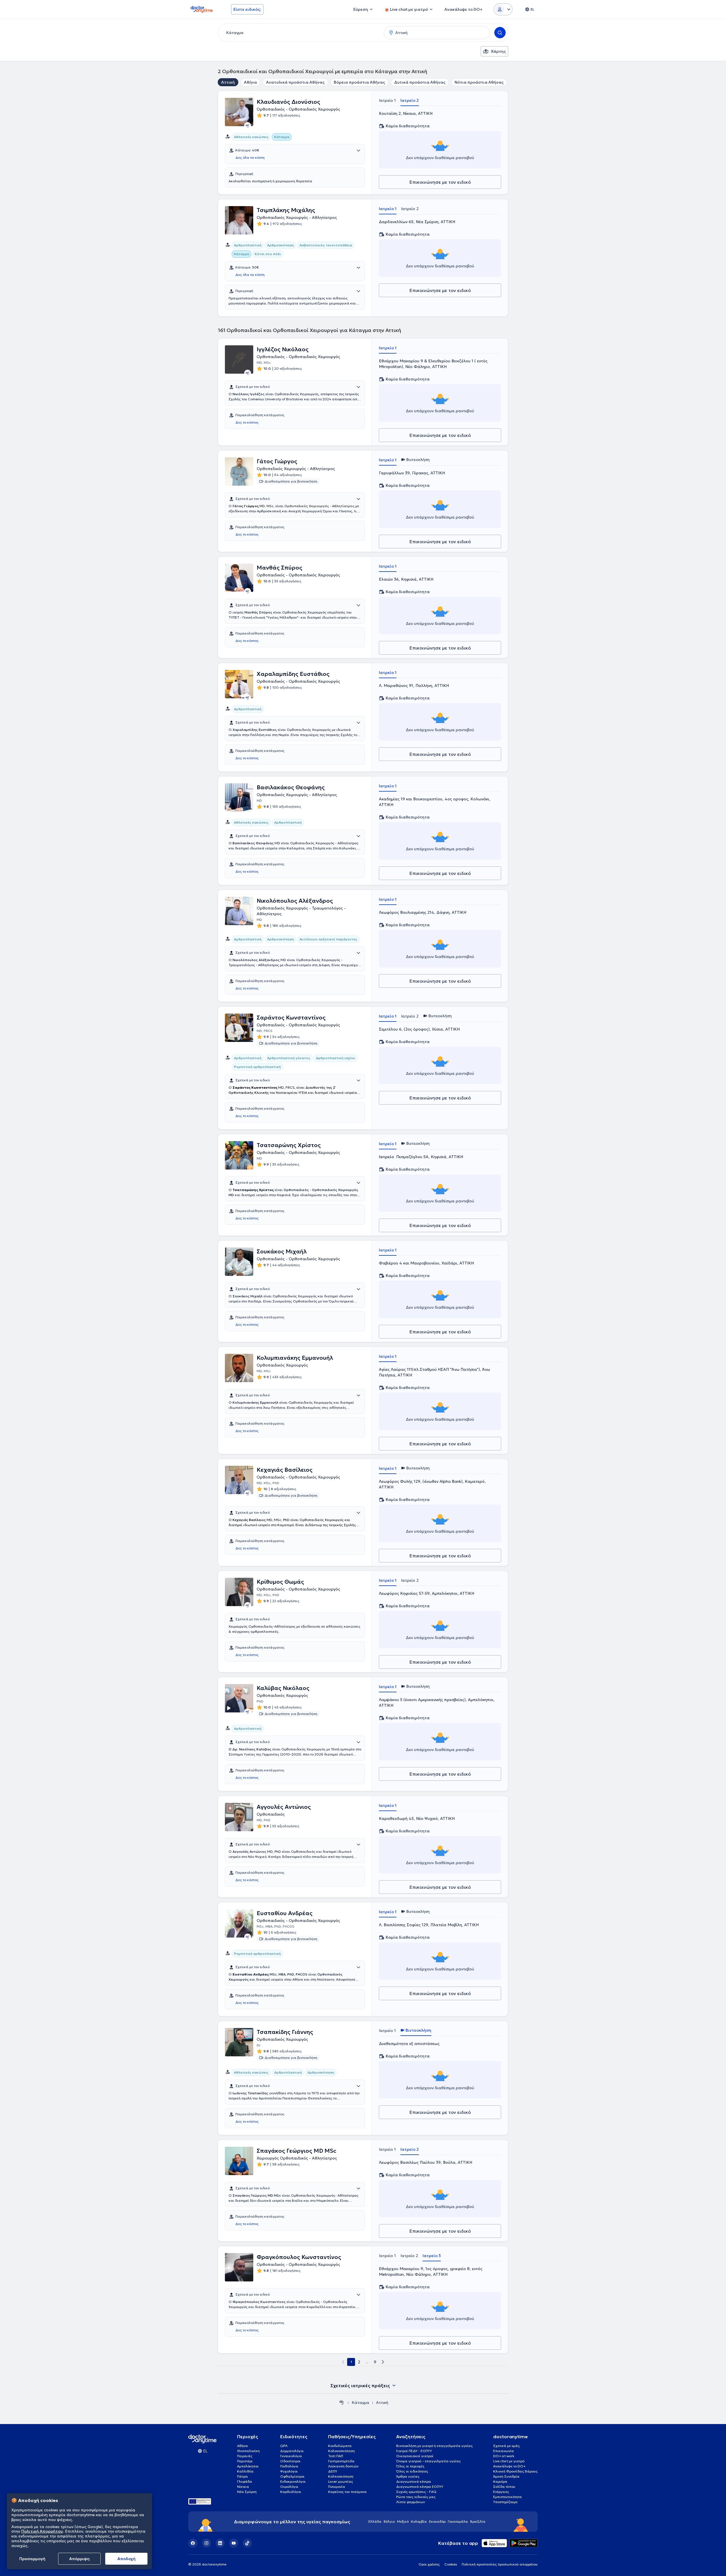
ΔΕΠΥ (333, 2471)
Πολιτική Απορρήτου (42, 2531)
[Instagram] (206, 2543)
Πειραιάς (245, 2456)
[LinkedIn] (220, 2543)
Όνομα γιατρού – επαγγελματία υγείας (429, 2461)
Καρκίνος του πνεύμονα (347, 2492)
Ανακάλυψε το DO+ (509, 2466)
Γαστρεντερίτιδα (341, 2461)
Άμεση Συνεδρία (506, 2476)
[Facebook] (193, 2543)
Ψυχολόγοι (289, 2471)
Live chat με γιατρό (509, 2461)
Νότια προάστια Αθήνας (479, 82)
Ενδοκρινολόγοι (293, 2481)
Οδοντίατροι (290, 2461)
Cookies (451, 2564)
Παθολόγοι (289, 2466)
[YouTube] (234, 2543)
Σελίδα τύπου (504, 2487)
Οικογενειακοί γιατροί (415, 2456)
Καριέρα (500, 2481)
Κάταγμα (360, 2402)
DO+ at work (504, 2456)
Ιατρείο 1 (387, 100)
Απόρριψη (79, 2559)
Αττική (228, 82)
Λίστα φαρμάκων (411, 2502)
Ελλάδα (375, 2521)
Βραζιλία (478, 2521)
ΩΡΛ (284, 2446)
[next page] (383, 2362)
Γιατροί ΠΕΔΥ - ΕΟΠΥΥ (414, 2451)
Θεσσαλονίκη (248, 2451)
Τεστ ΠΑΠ (336, 2456)
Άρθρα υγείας (408, 2476)
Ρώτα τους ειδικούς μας (416, 2497)
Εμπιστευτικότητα (507, 2497)
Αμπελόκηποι (248, 2466)
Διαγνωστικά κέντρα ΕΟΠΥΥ (420, 2487)
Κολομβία (419, 2521)
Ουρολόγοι (289, 2487)
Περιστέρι (245, 2461)
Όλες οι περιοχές (410, 2466)
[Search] (500, 33)
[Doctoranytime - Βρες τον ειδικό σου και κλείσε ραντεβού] (341, 2402)
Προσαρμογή (32, 2559)
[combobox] (300, 33)
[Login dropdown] (503, 9)
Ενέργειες (501, 2492)
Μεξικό (403, 2521)
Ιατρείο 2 (410, 100)
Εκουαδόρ (437, 2521)
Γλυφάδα (245, 2481)
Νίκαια (243, 2487)
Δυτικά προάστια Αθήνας (420, 82)
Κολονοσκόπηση (341, 2451)
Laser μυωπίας (341, 2481)
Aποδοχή (126, 2559)
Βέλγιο (389, 2521)
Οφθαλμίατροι (292, 2476)
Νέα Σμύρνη (247, 2492)
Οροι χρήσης (429, 2564)
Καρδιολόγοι (291, 2492)
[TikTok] (247, 2543)
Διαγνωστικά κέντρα (414, 2481)
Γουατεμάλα (458, 2521)
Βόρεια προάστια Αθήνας (359, 82)
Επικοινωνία (504, 2451)
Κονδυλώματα (340, 2446)
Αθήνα (250, 82)
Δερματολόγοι (292, 2451)
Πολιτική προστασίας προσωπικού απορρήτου (500, 2564)
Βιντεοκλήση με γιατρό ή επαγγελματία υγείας (434, 2446)
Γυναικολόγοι (291, 2456)
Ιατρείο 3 (432, 2256)
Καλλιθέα (245, 2471)
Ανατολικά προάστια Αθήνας (295, 82)
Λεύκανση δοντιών (343, 2466)
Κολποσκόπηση (341, 2476)
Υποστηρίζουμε (505, 2502)
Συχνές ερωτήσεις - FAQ (416, 2492)
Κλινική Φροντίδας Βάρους (515, 2471)
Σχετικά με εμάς (506, 2446)
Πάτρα (242, 2476)
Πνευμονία (337, 2487)
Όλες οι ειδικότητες (412, 2471)
